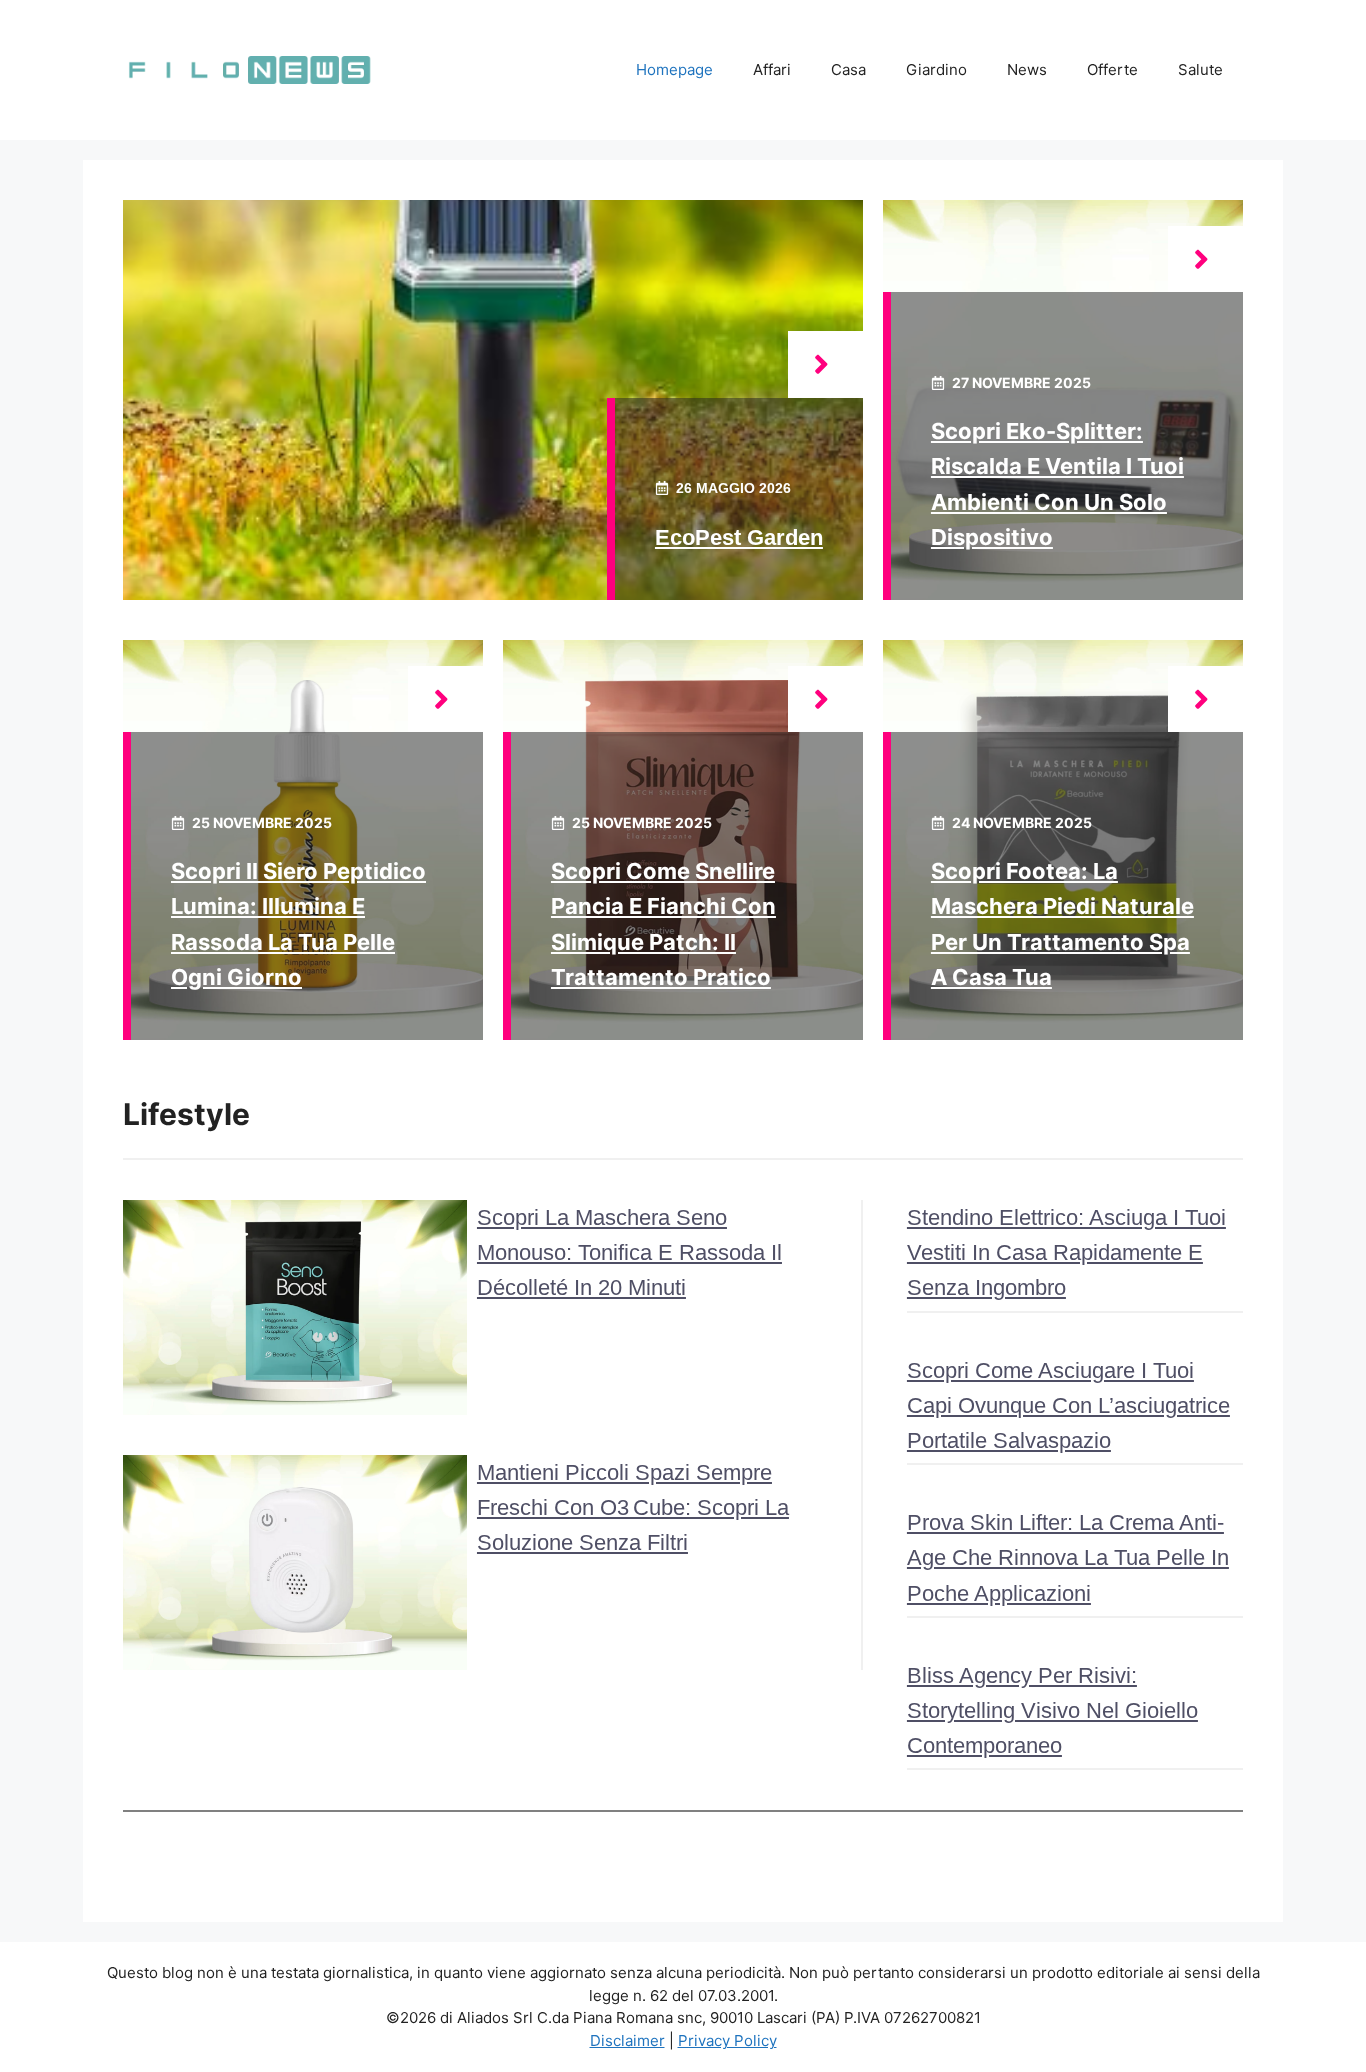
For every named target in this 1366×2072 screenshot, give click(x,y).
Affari (772, 69)
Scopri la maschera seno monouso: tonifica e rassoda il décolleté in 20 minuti (629, 1252)
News (1027, 69)
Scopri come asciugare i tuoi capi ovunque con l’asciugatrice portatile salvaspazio (1068, 1405)
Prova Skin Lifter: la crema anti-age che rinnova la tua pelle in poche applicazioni (1068, 1557)
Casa (848, 69)
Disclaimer (627, 2040)
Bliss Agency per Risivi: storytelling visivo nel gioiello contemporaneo (1052, 1710)
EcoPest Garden (739, 537)
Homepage (674, 69)
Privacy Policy (727, 2040)
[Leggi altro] (825, 364)
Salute (1200, 69)
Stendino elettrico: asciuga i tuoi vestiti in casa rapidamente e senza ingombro (1066, 1252)
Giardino (936, 69)
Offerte (1112, 69)
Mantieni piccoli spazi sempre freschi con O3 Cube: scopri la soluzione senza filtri (633, 1507)
